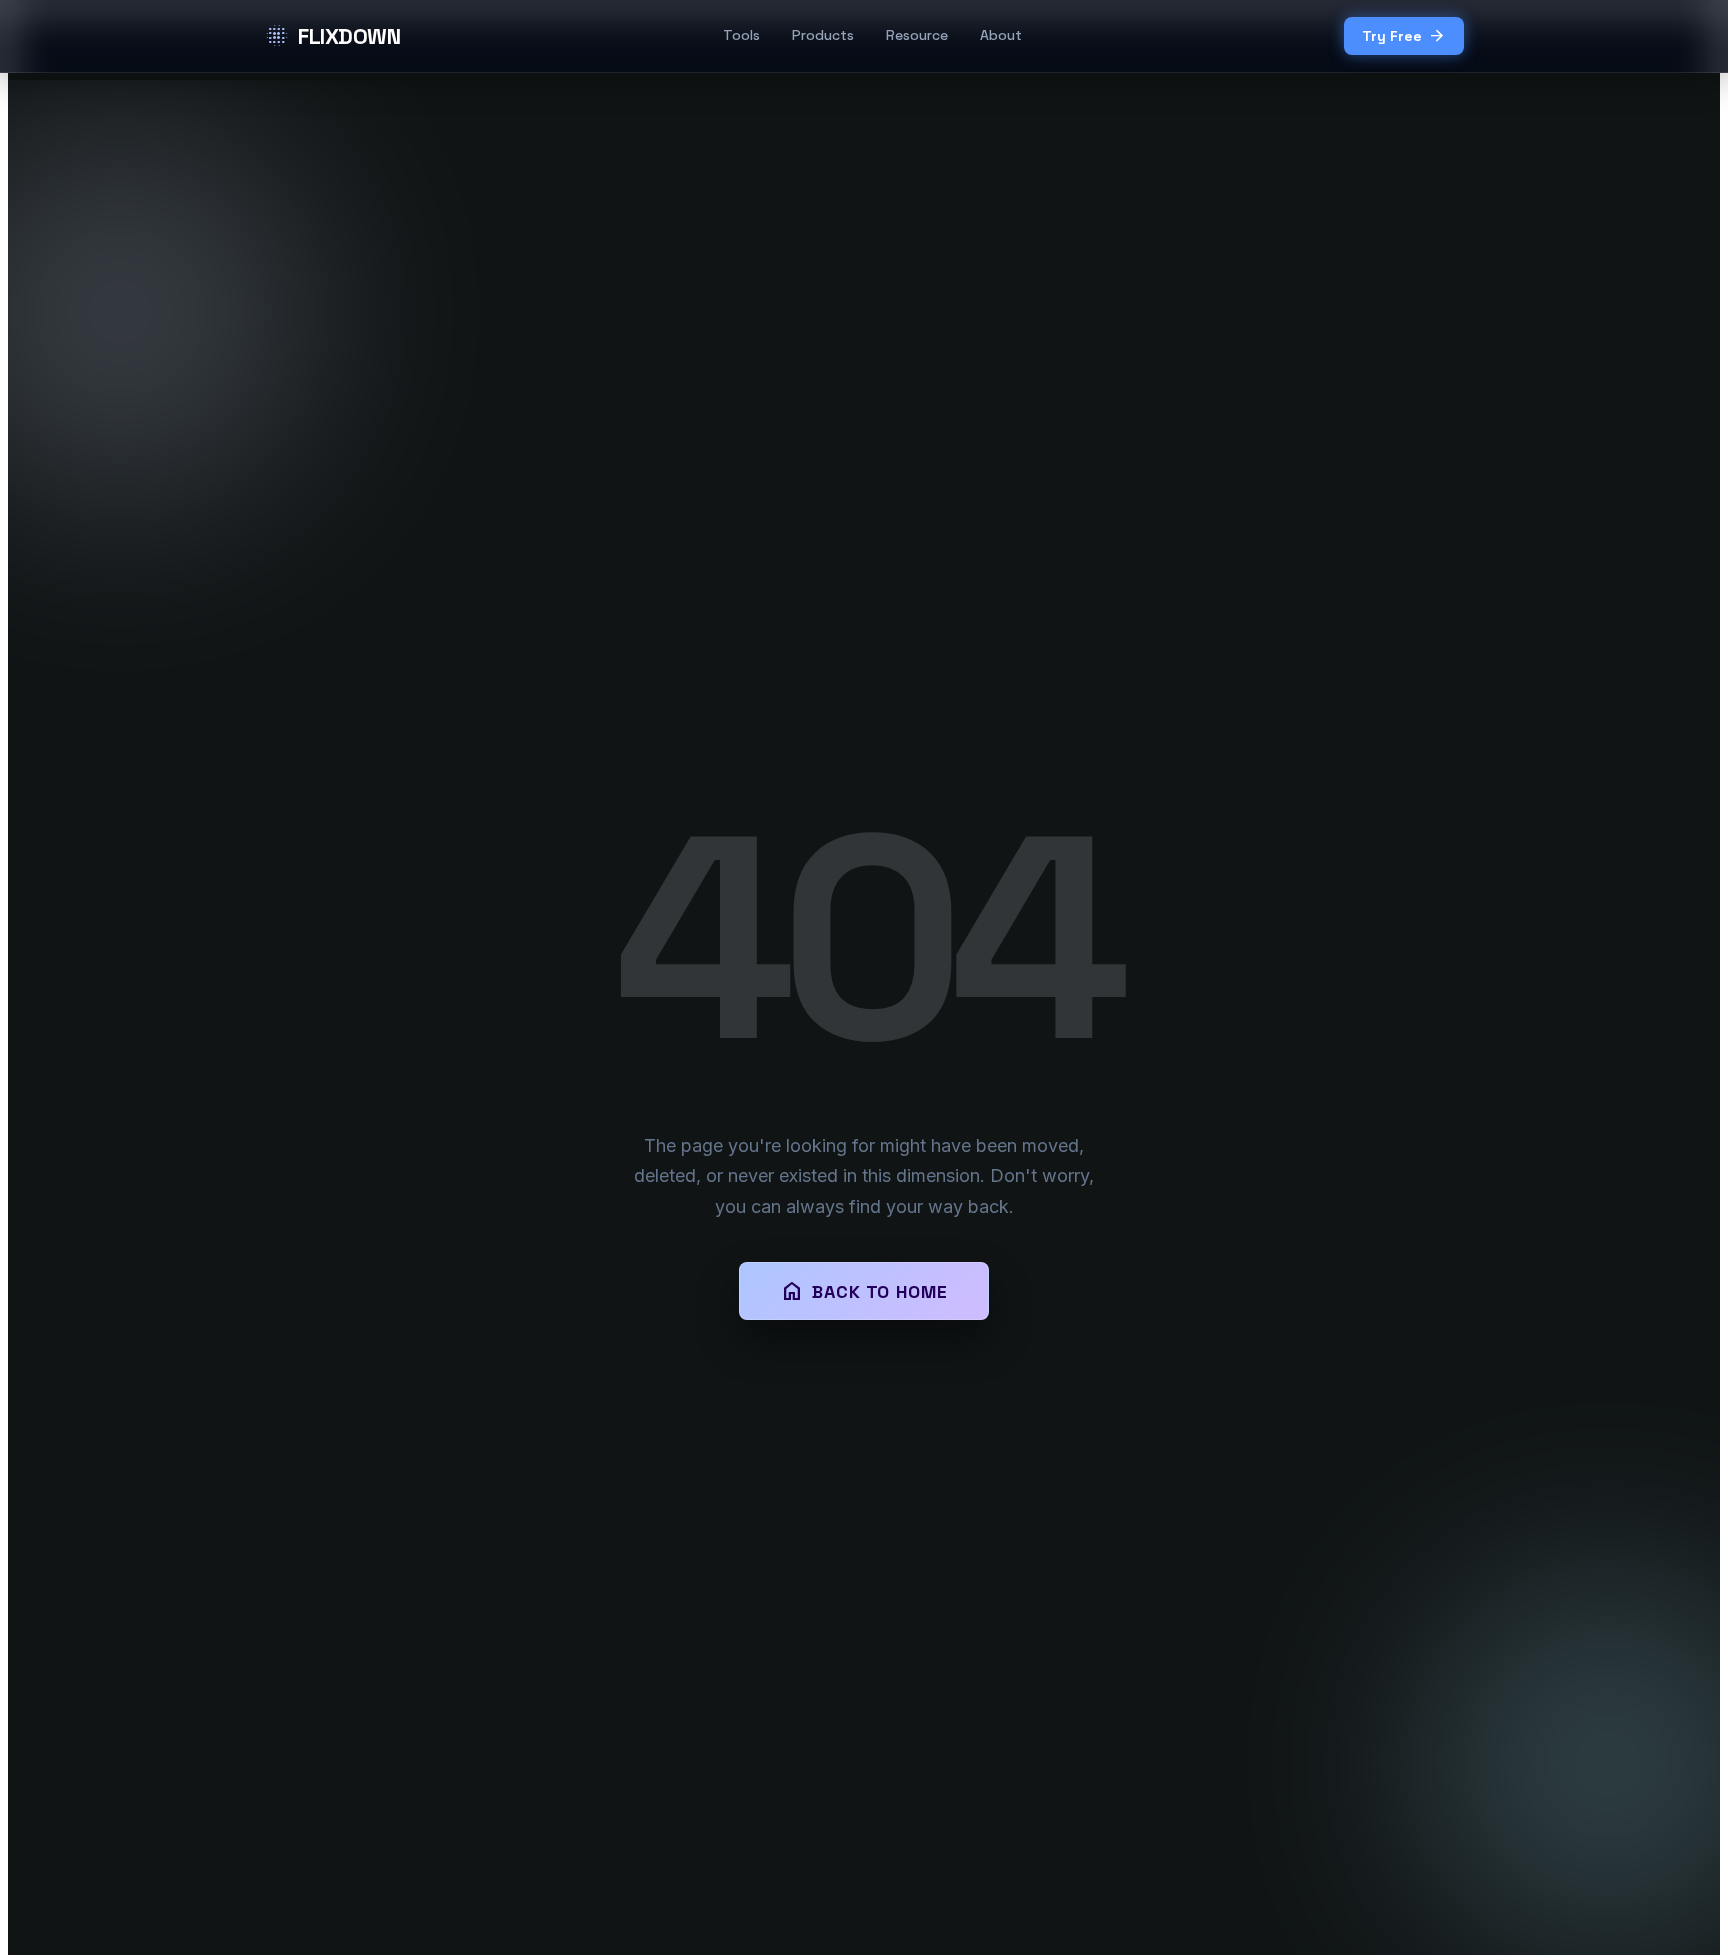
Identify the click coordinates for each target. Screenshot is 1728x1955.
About (1001, 35)
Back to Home (864, 1291)
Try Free (1404, 36)
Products (823, 35)
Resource (917, 35)
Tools (741, 35)
